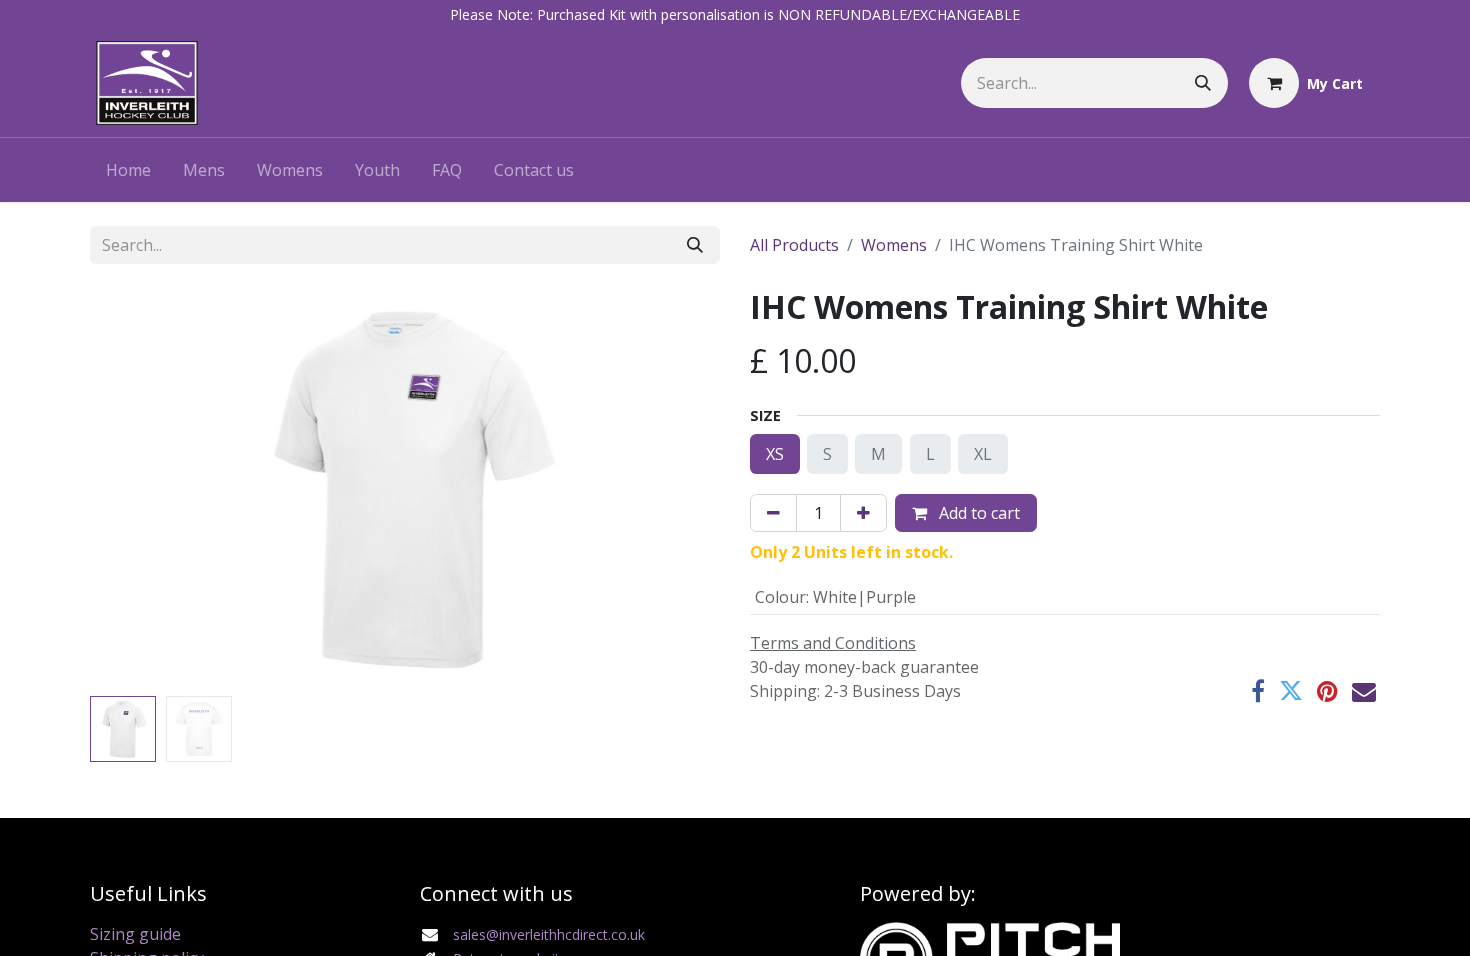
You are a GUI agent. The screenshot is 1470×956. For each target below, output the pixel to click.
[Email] (1364, 691)
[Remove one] (773, 513)
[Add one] (863, 513)
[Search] (1203, 83)
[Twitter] (1291, 691)
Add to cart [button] (977, 513)
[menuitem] (128, 170)
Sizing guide (135, 934)
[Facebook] (1258, 691)
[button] (137, 488)
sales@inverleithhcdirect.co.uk (549, 934)
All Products (794, 245)
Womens (894, 245)
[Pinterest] (1327, 691)
